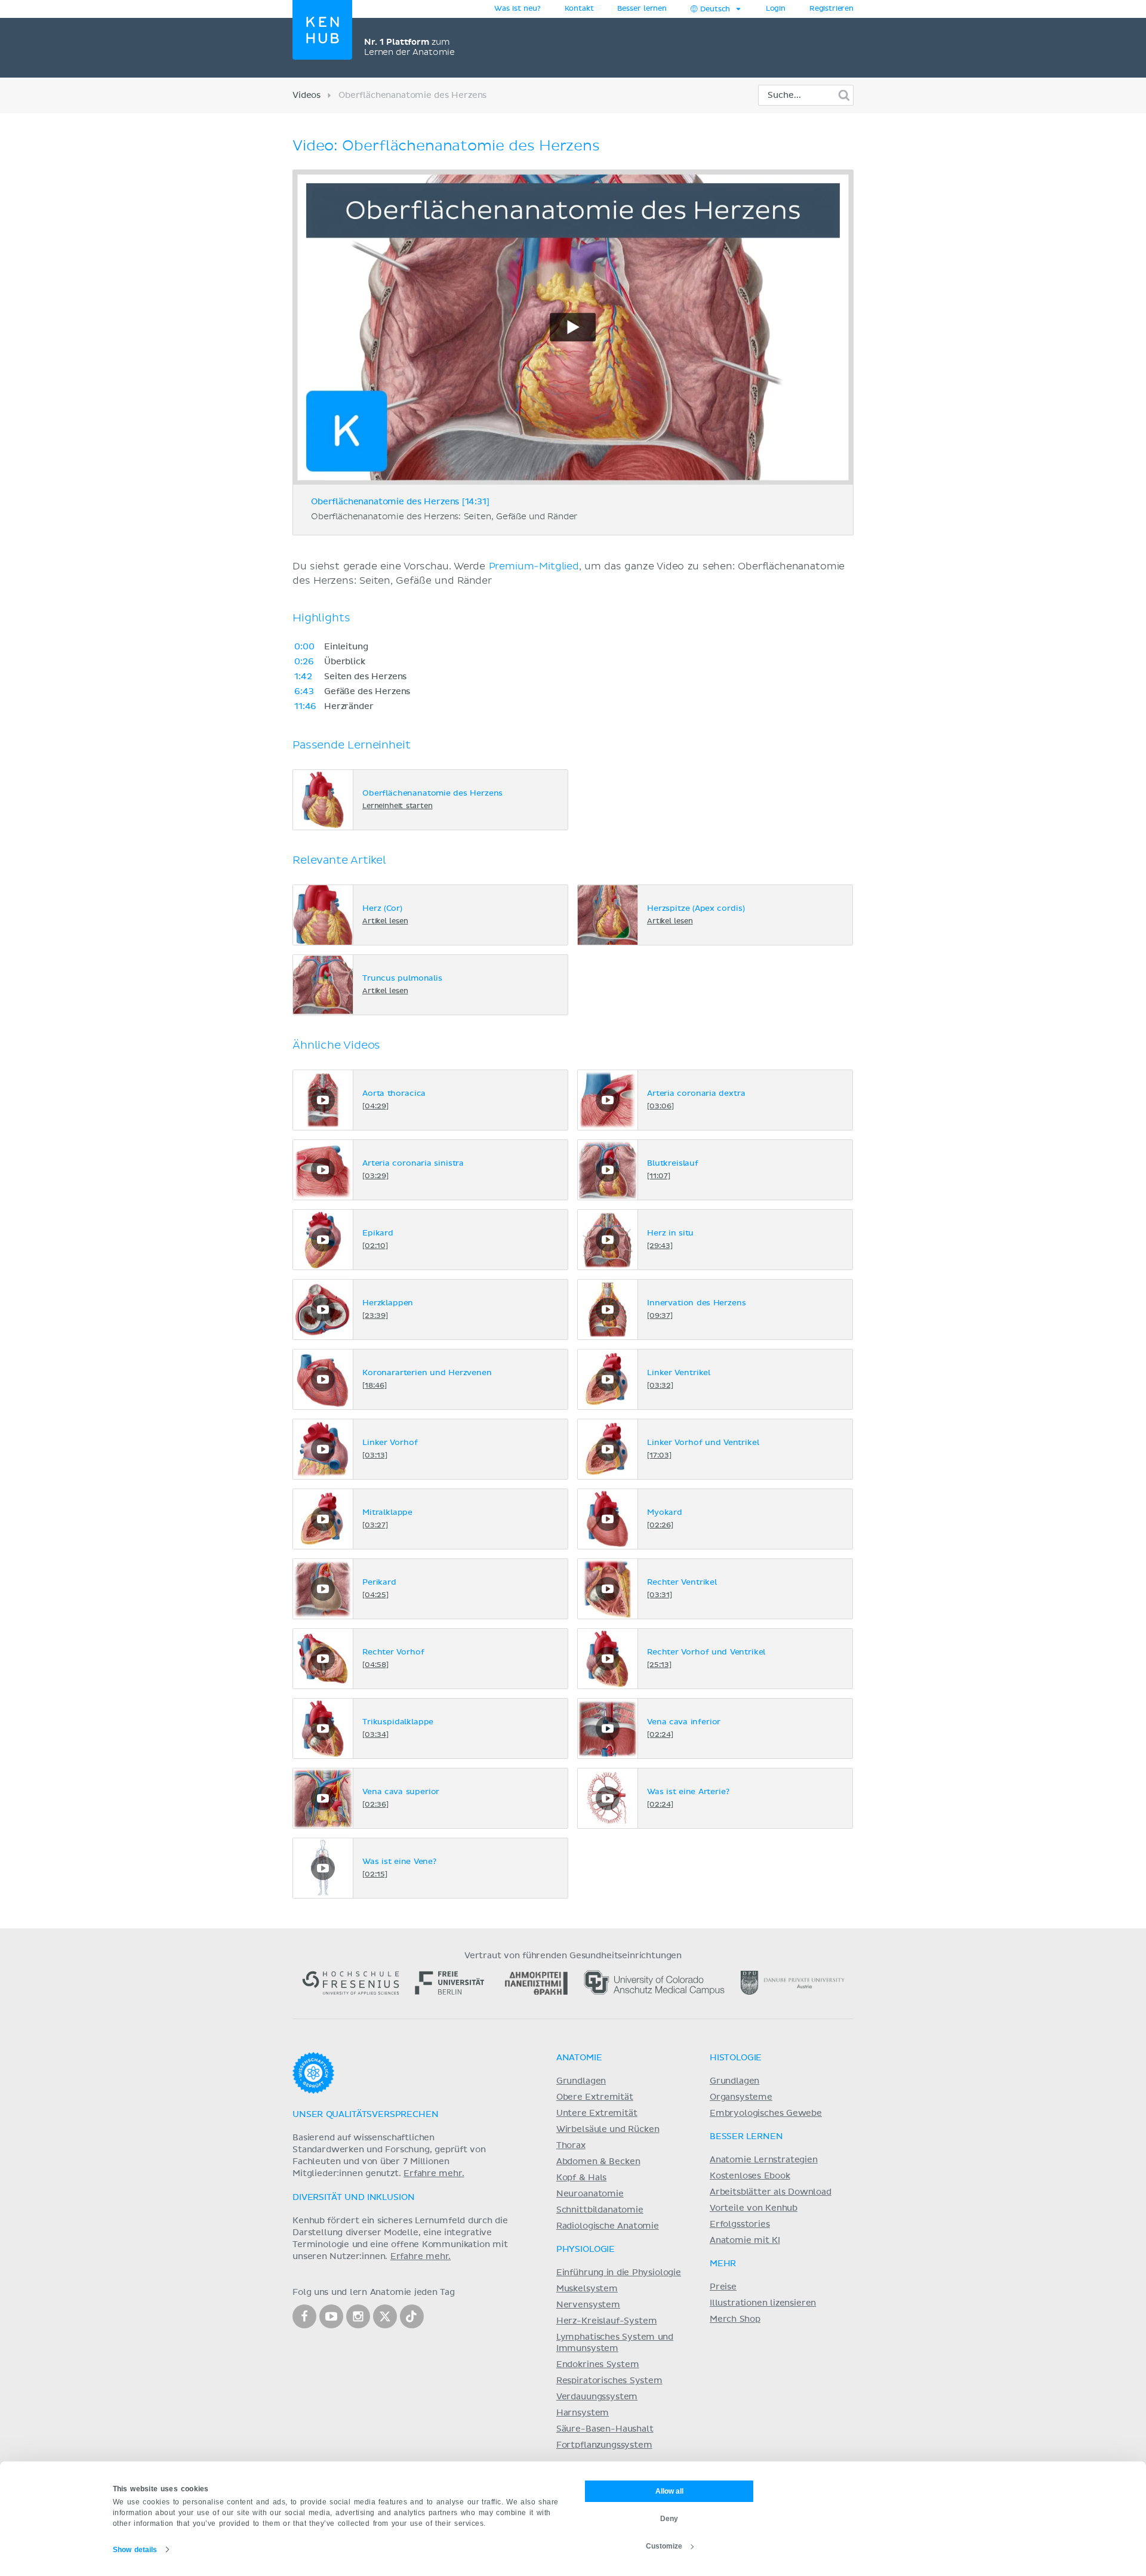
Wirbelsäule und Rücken (608, 2130)
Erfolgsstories (740, 2224)
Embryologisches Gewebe (766, 2113)
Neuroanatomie (590, 2194)
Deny (669, 2519)
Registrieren (831, 9)
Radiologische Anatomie (608, 2226)
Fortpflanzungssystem (604, 2445)
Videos (306, 95)
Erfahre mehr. (434, 2174)
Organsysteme (741, 2097)
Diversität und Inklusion (353, 2198)
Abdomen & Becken (598, 2162)
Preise (723, 2287)
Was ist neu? (517, 9)
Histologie (736, 2058)
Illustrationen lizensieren (763, 2303)
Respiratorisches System (609, 2381)
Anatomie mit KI (745, 2241)
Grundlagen (581, 2081)
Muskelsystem (587, 2289)
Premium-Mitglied (534, 566)
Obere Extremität (595, 2097)
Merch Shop (735, 2319)
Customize (664, 2546)
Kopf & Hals (581, 2178)
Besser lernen (642, 9)
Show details (135, 2550)
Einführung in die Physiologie (619, 2273)
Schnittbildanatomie (600, 2210)
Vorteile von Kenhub (754, 2208)
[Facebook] (304, 2316)
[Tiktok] (412, 2316)
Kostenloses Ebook (750, 2176)
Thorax (571, 2146)
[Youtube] (331, 2316)
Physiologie (586, 2250)
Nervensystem (588, 2305)
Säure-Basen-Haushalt (605, 2429)
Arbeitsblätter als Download (771, 2192)
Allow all (669, 2491)
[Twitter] (385, 2316)
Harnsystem (583, 2413)
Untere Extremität (597, 2113)
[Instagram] (358, 2316)
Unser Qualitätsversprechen (365, 2115)
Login (776, 9)
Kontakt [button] (579, 9)
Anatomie (579, 2058)
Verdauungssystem (597, 2397)
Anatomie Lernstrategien (764, 2160)
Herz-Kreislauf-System (607, 2321)
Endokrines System (598, 2365)
